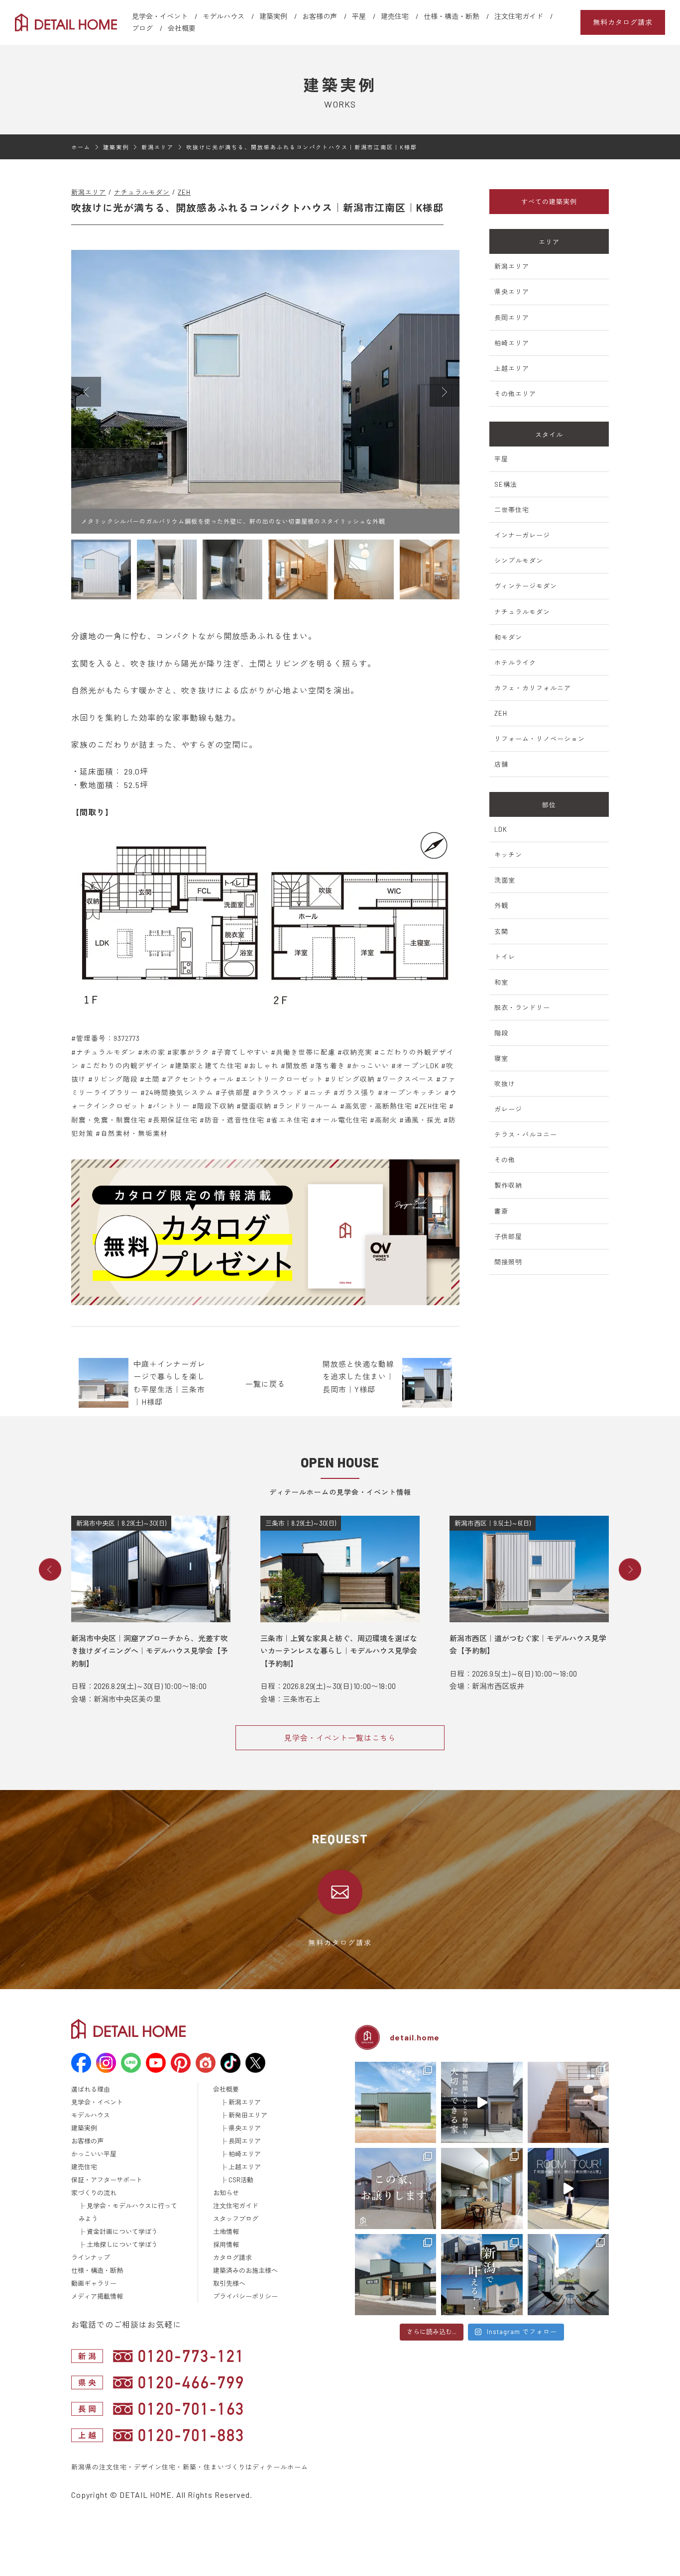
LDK (501, 829)
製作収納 (508, 1185)
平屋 (359, 16)
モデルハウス (224, 16)
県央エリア (512, 292)
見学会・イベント (160, 16)
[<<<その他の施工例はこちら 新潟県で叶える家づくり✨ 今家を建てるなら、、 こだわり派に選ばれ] (482, 2275)
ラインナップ (91, 2257)
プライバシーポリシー (245, 2296)
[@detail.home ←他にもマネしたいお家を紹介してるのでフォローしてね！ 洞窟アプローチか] (568, 2188)
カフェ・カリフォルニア (533, 688)
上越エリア (512, 368)
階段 (501, 1033)
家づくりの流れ (94, 2193)
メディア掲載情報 (97, 2296)
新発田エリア (248, 2115)
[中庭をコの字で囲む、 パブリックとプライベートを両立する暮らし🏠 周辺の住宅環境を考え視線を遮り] (568, 2275)
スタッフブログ (236, 2219)
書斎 (501, 1211)
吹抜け (505, 1084)
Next (630, 1569)
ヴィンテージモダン (526, 586)
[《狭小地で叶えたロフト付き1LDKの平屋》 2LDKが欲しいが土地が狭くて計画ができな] (396, 2275)
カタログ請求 (232, 2257)
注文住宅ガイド (519, 16)
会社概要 (182, 28)
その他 (505, 1160)
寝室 (501, 1058)
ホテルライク (515, 663)
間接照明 (508, 1262)
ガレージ (508, 1109)
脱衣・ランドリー (522, 1008)
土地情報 (226, 2232)
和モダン (508, 637)
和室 (501, 982)
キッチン (508, 855)
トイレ (505, 957)
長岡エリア (512, 318)
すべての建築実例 (549, 202)
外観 (501, 905)
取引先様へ (229, 2283)
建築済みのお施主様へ (245, 2270)
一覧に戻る (265, 1384)
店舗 (501, 764)
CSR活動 (241, 2180)
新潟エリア (89, 192)
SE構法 (506, 484)
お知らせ (226, 2193)
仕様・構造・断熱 (452, 16)
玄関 (501, 931)
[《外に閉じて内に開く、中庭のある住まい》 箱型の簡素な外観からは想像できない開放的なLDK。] (396, 2102)
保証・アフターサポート (107, 2180)
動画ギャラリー (94, 2283)
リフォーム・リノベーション (540, 739)
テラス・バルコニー (526, 1134)
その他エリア (515, 394)
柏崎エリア (512, 343)
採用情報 (226, 2244)
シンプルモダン (519, 560)
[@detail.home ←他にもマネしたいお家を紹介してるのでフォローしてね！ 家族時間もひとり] (482, 2102)
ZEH (184, 192)
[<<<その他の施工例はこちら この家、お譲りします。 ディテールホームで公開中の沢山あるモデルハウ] (396, 2188)
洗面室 (505, 880)
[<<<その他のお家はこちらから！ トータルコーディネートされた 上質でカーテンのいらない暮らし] (568, 2102)
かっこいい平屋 (94, 2154)
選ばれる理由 (91, 2089)
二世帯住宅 (512, 510)
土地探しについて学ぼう (122, 2244)
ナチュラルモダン (142, 192)
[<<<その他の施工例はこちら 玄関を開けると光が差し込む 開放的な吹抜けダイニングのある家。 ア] (482, 2188)
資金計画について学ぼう (122, 2232)
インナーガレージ (522, 535)
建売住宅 (395, 16)
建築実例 (273, 16)
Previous (50, 1569)
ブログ (142, 28)
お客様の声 (320, 16)
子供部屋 (508, 1236)
